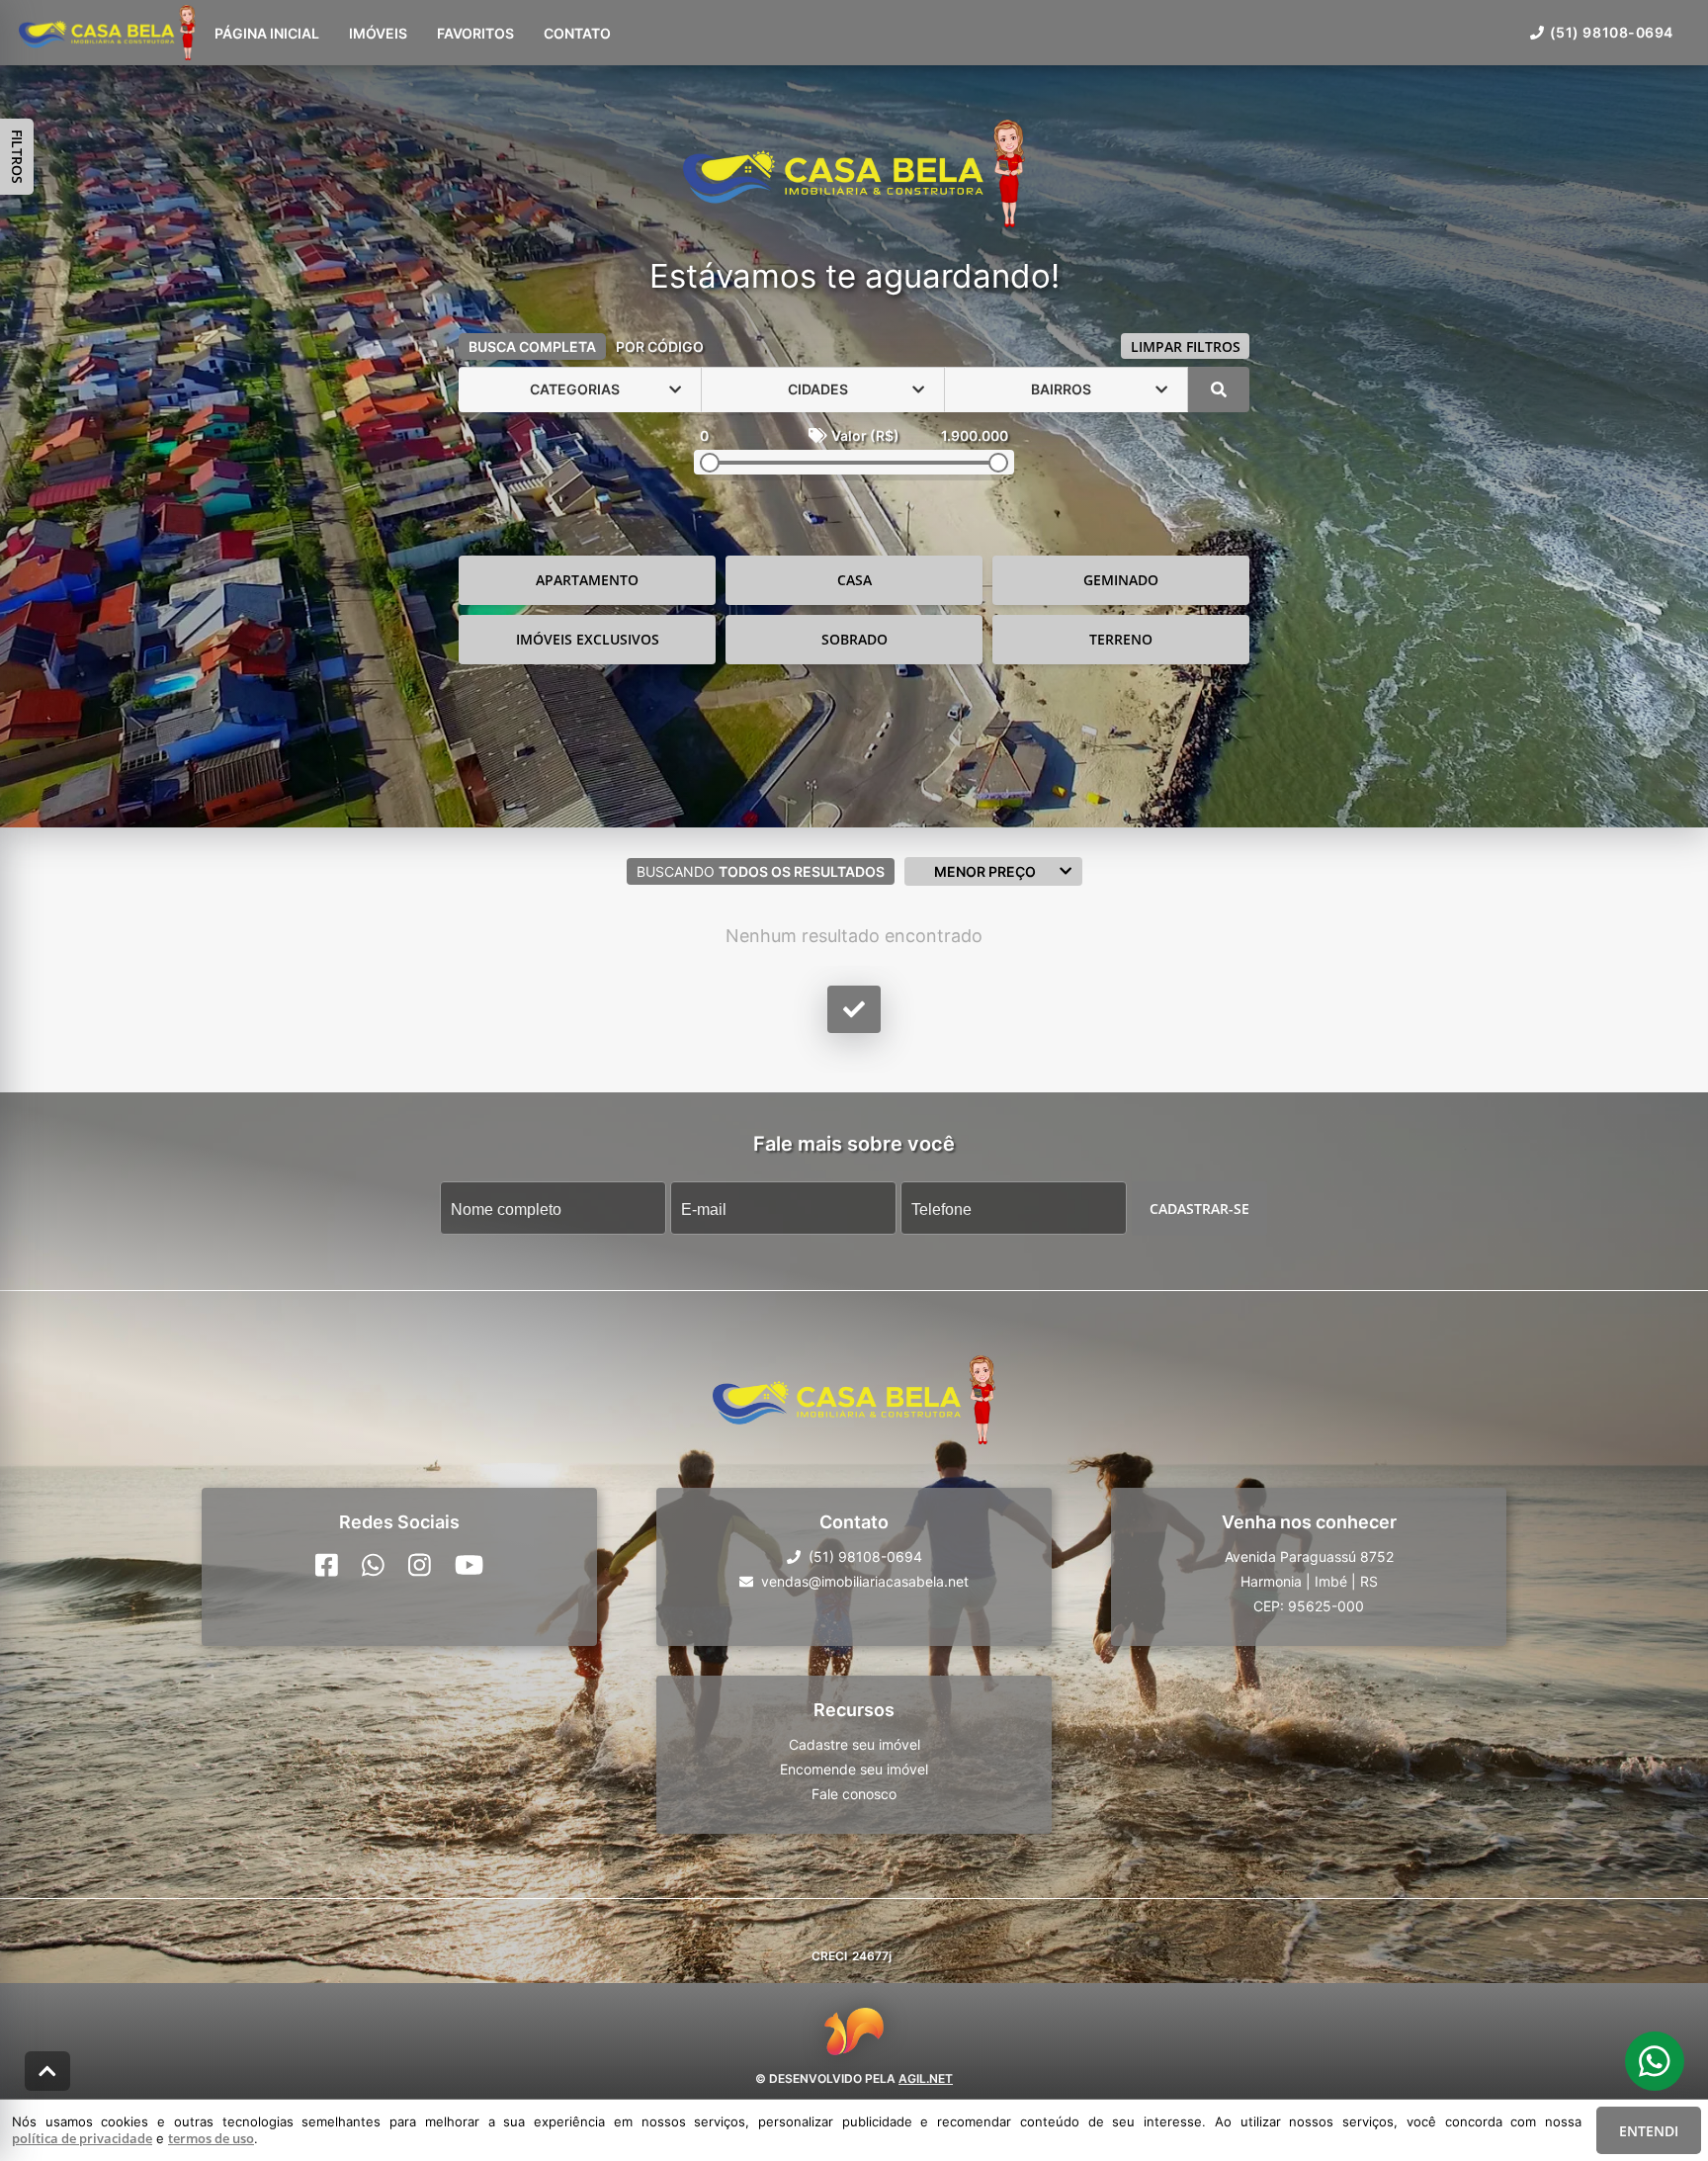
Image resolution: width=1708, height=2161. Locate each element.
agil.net (926, 2077)
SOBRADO (854, 639)
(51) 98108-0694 (1612, 32)
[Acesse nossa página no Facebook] (327, 1565)
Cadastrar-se (1199, 1208)
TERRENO (1121, 639)
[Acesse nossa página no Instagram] (420, 1565)
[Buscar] (1219, 389)
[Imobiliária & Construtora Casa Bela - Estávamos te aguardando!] (854, 175)
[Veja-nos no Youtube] (469, 1565)
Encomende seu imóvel (854, 1769)
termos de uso (211, 2138)
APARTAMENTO (587, 580)
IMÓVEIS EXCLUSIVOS (588, 639)
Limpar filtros (1186, 346)
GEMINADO (1121, 580)
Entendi (1649, 2131)
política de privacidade (82, 2138)
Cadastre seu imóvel (854, 1744)
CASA (854, 580)
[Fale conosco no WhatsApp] (373, 1565)
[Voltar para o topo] (47, 2071)
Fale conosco (854, 1794)
